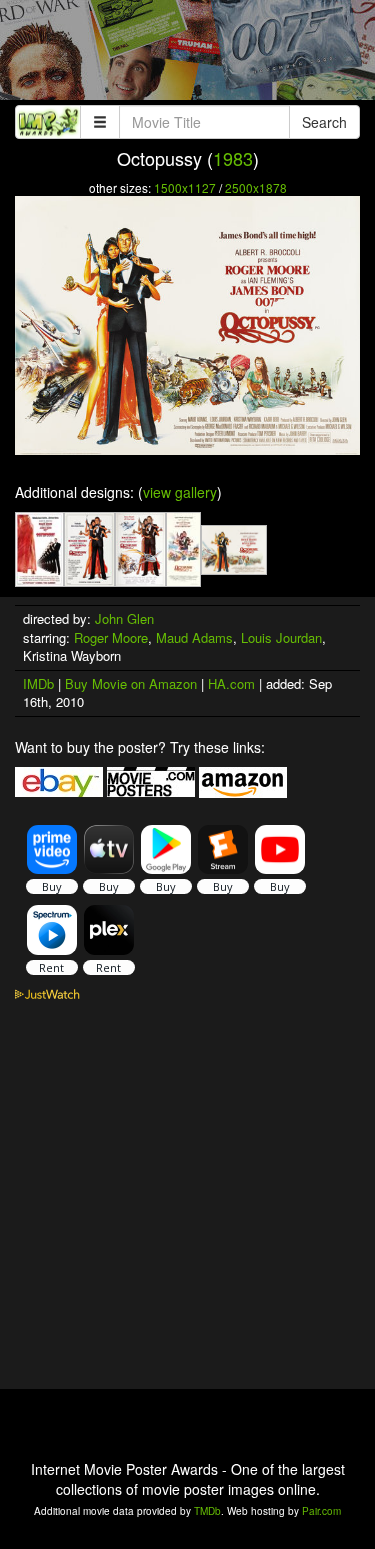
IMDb (38, 683)
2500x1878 (256, 187)
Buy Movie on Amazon (131, 683)
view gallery (180, 492)
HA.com (231, 683)
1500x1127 (185, 187)
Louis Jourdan (281, 637)
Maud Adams (194, 637)
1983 (233, 158)
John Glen (124, 618)
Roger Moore (111, 637)
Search (324, 122)
